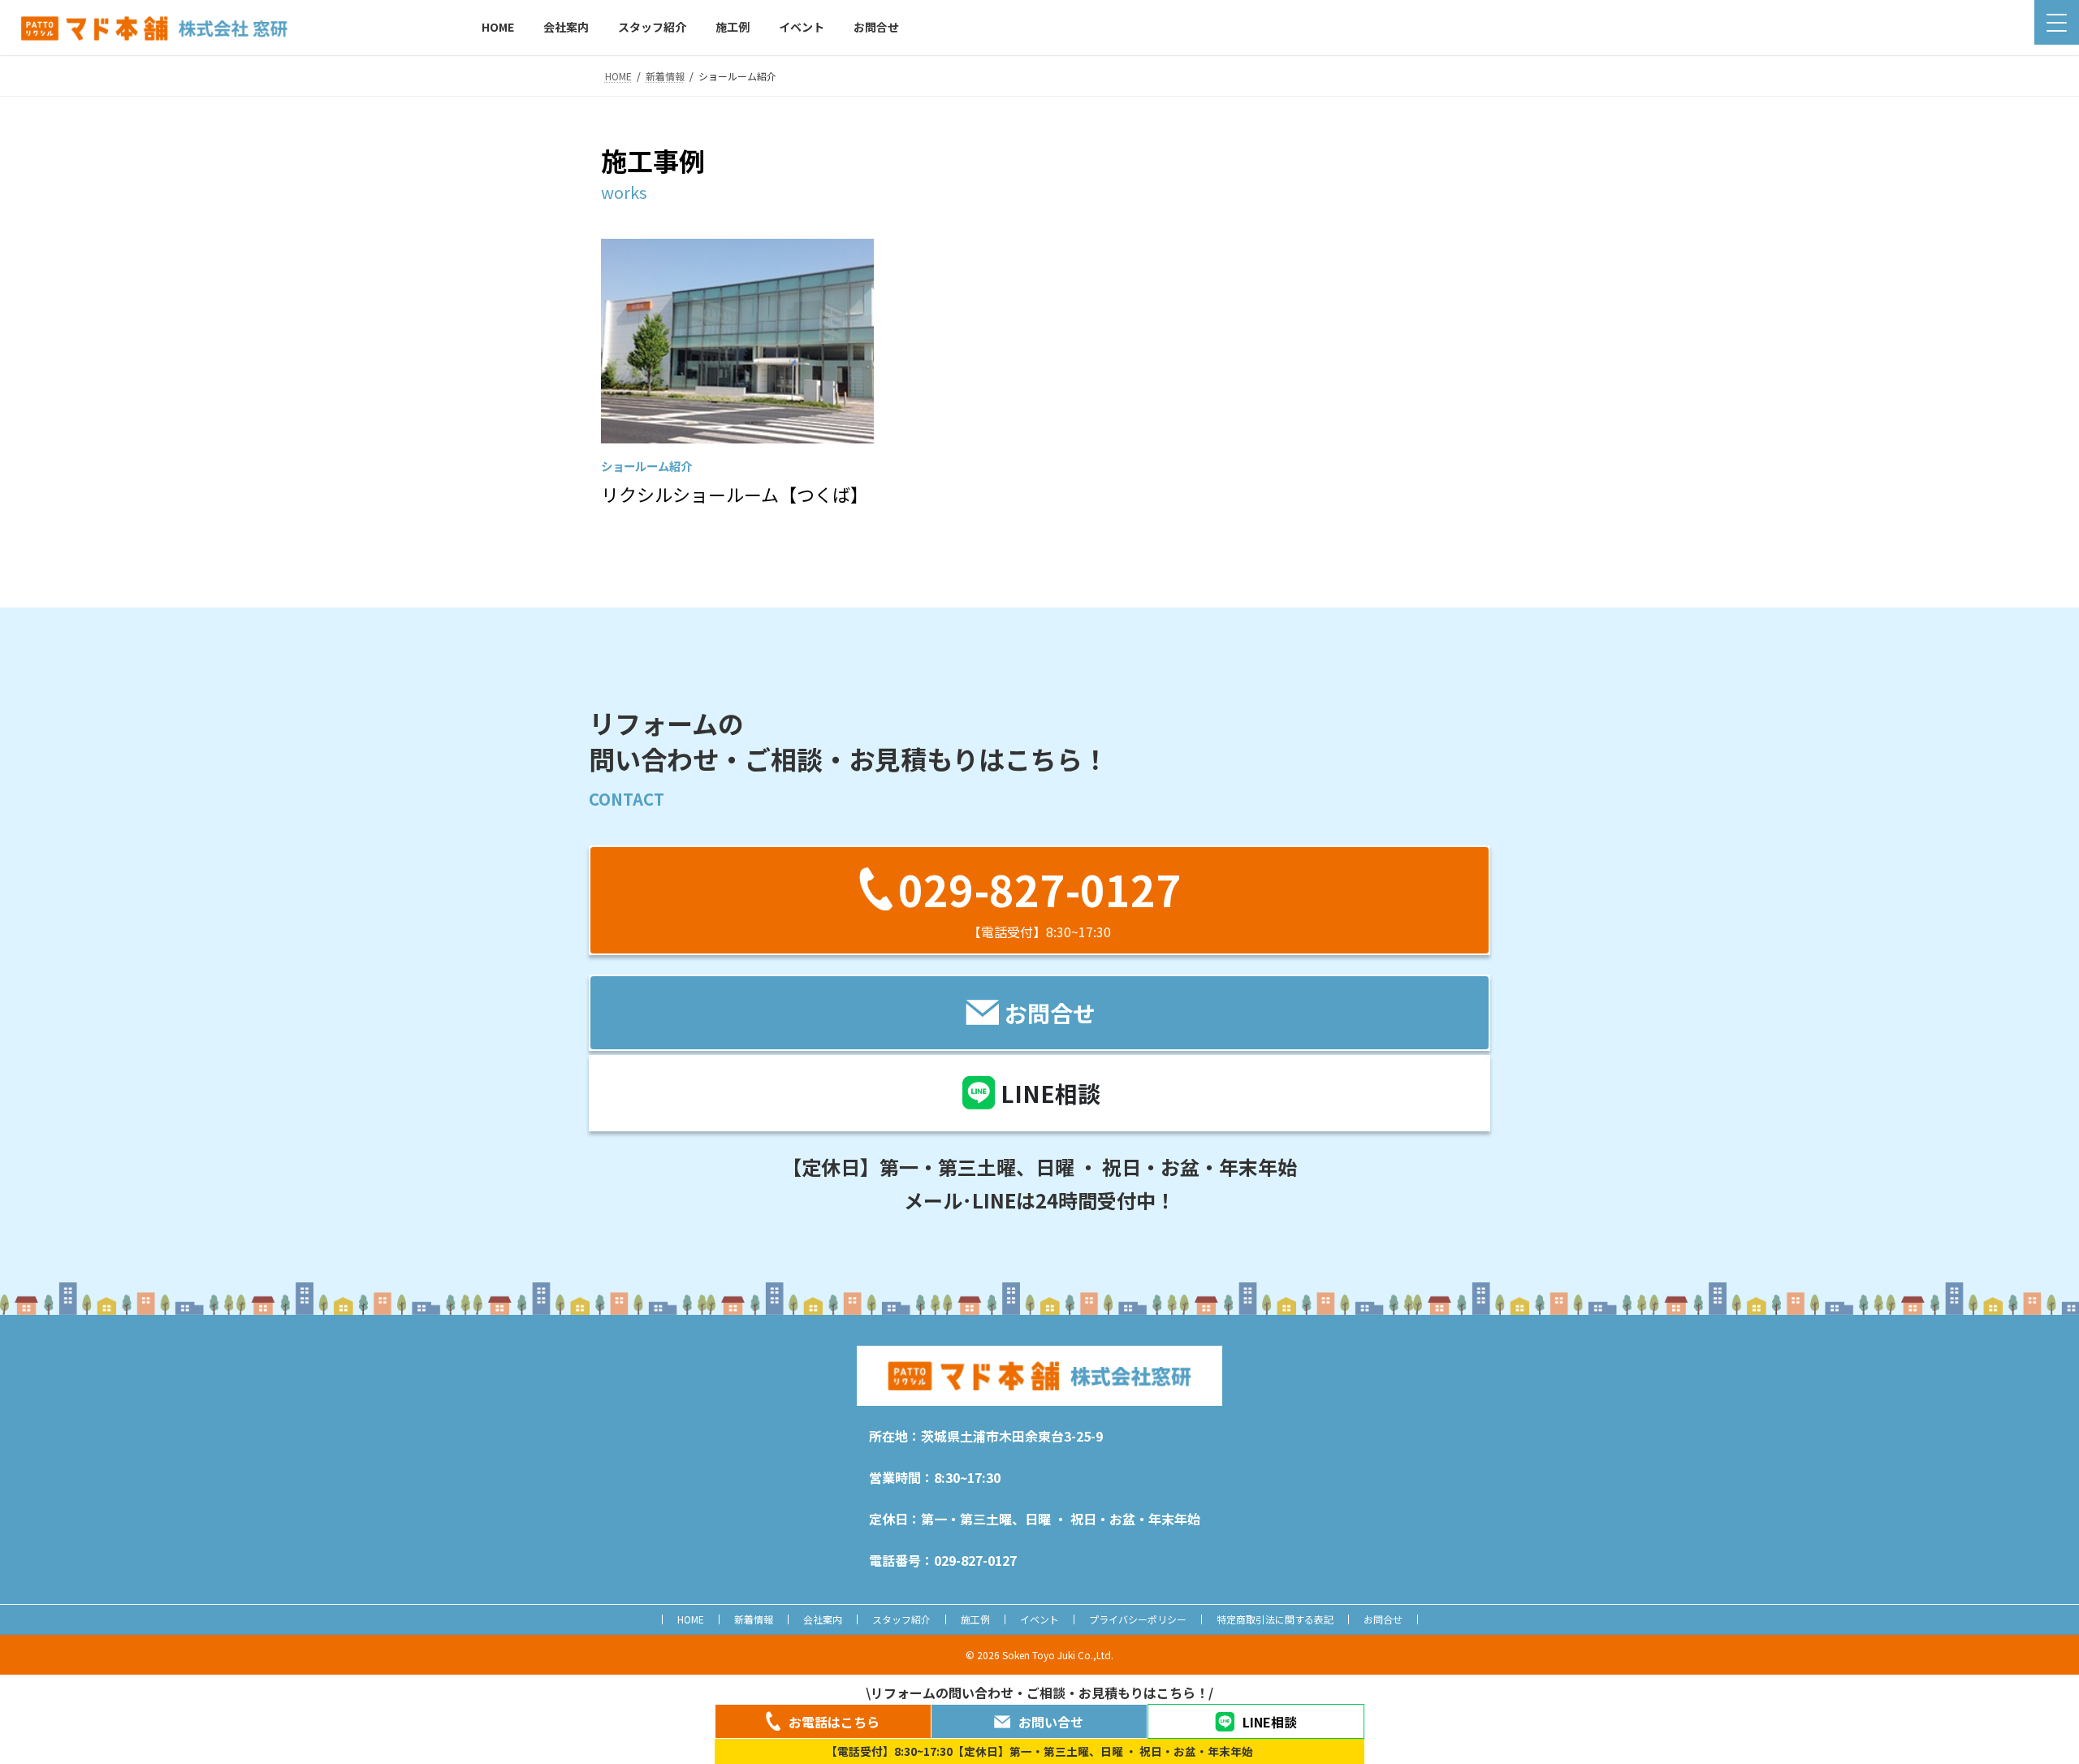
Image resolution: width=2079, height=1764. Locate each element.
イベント (1039, 1619)
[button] (1039, 900)
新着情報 (754, 1619)
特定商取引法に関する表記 (1275, 1619)
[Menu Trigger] (2057, 22)
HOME (691, 1619)
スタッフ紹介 (901, 1619)
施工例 (975, 1619)
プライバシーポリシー (1138, 1619)
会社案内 (823, 1619)
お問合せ (1383, 1619)
